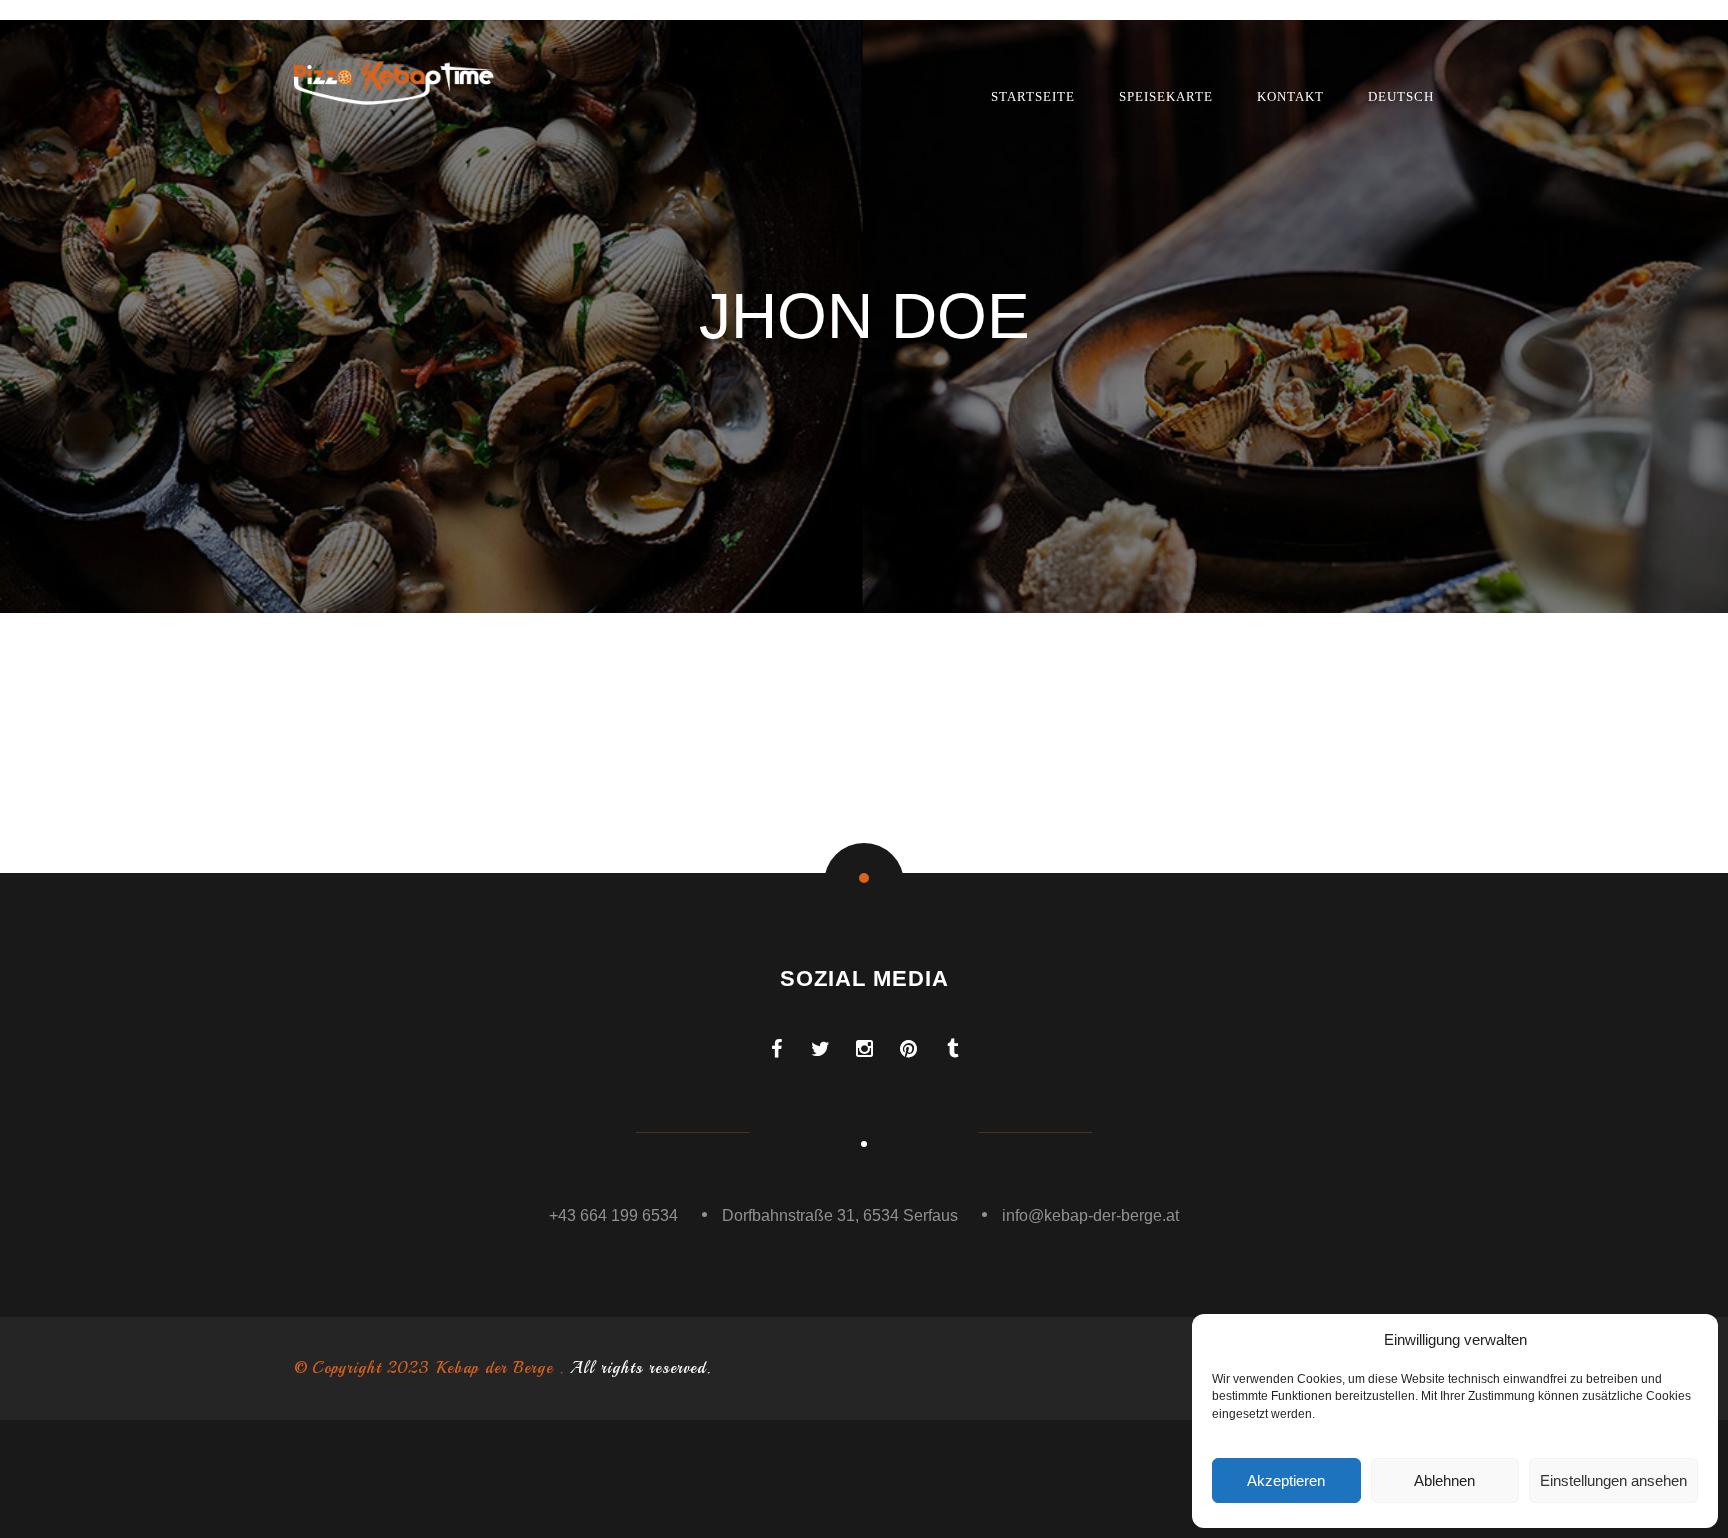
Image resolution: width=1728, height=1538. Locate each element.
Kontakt (1290, 96)
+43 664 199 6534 (613, 1215)
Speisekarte (1166, 96)
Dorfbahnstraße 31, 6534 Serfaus (840, 1215)
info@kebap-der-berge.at (1090, 1215)
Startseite (1033, 96)
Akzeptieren (1286, 1480)
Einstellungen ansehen (1613, 1480)
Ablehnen (1444, 1480)
